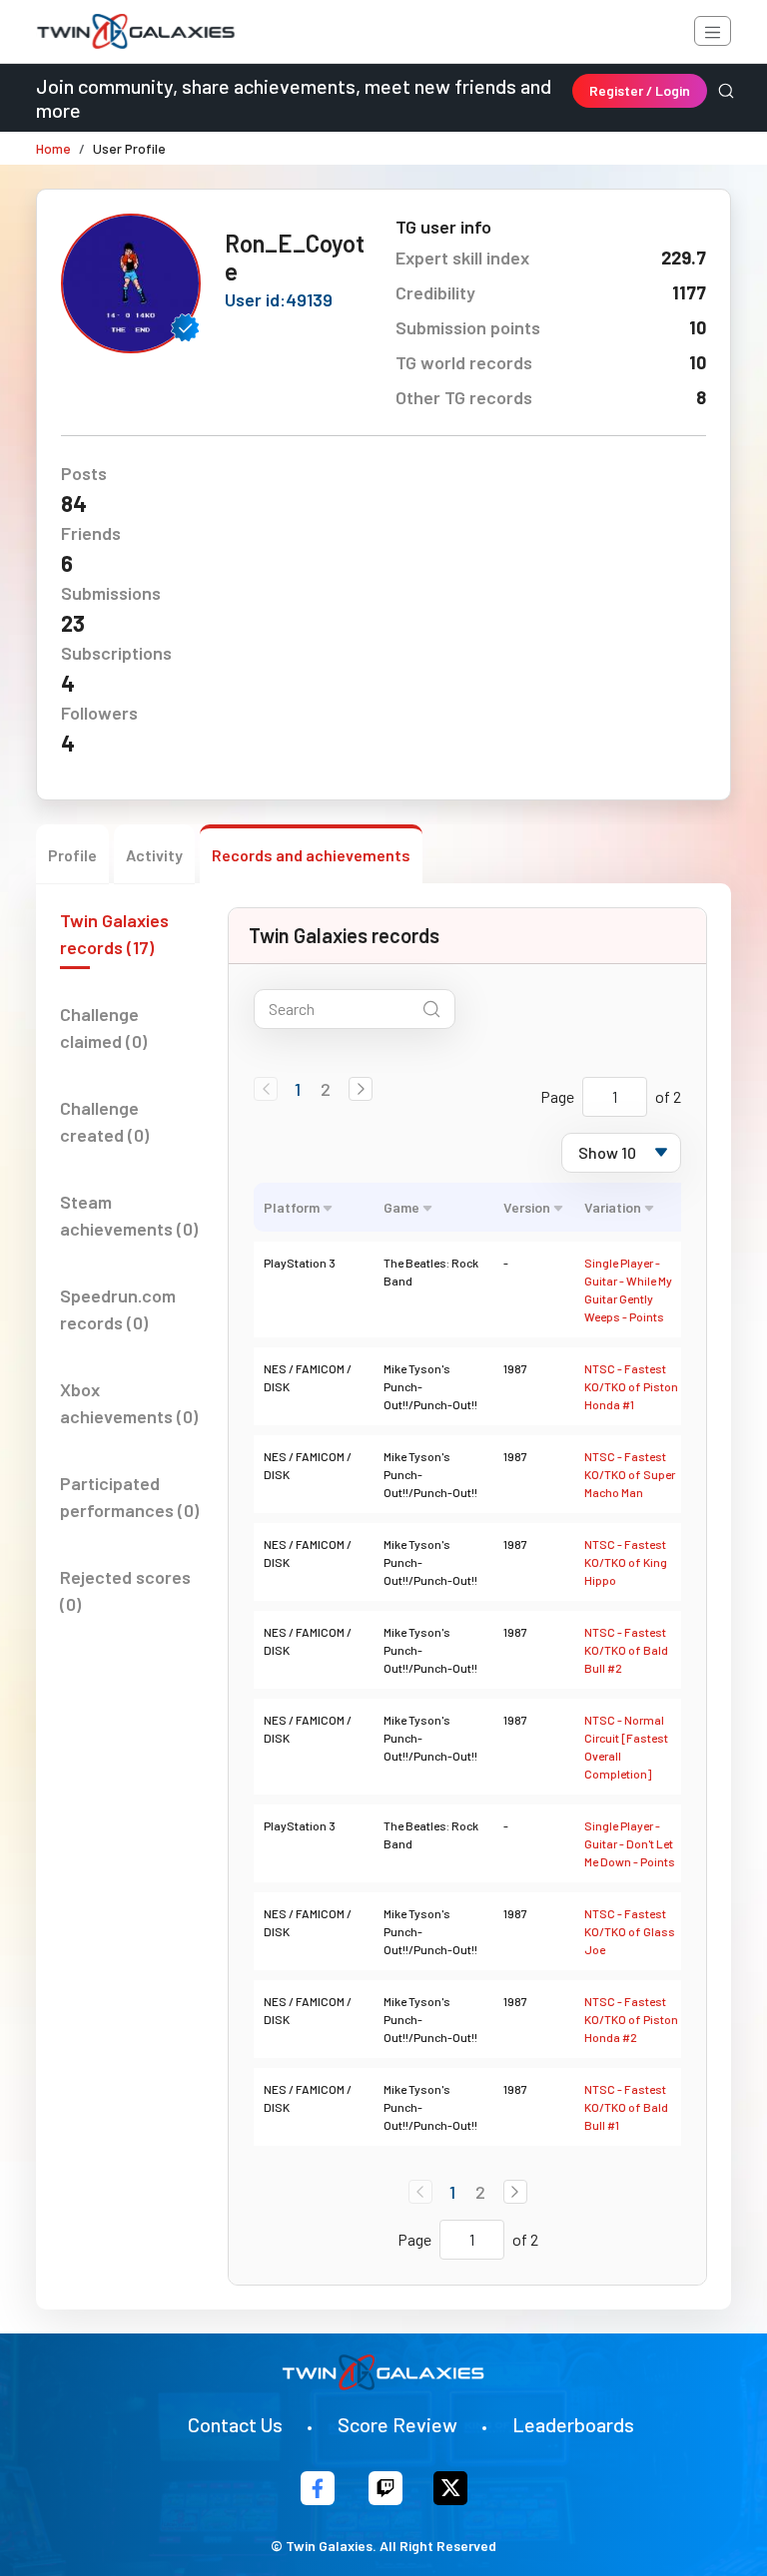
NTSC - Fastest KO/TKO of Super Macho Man (630, 1474)
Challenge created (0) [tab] (104, 1121)
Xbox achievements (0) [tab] (129, 1403)
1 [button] (298, 1089)
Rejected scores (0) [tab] (125, 1590)
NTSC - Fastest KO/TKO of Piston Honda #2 (631, 2019)
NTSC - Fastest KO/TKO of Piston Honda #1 (631, 1386)
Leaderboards (573, 2424)
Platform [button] (292, 1207)
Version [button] (527, 1207)
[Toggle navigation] (713, 31)
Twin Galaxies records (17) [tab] (114, 934)
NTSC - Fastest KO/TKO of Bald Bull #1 (626, 2107)
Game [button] (401, 1207)
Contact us (235, 2424)
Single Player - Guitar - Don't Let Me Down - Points (630, 1843)
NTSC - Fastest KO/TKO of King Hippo (626, 1562)
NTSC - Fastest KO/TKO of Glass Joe (630, 1931)
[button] (361, 1089)
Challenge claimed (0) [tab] (103, 1028)
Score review (397, 2424)
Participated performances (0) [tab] (129, 1497)
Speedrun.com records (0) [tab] (118, 1309)
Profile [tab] (72, 855)
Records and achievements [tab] (311, 855)
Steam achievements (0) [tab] (129, 1215)
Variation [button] (613, 1207)
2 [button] (326, 1089)
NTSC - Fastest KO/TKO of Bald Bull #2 (626, 1650)
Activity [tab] (154, 855)
